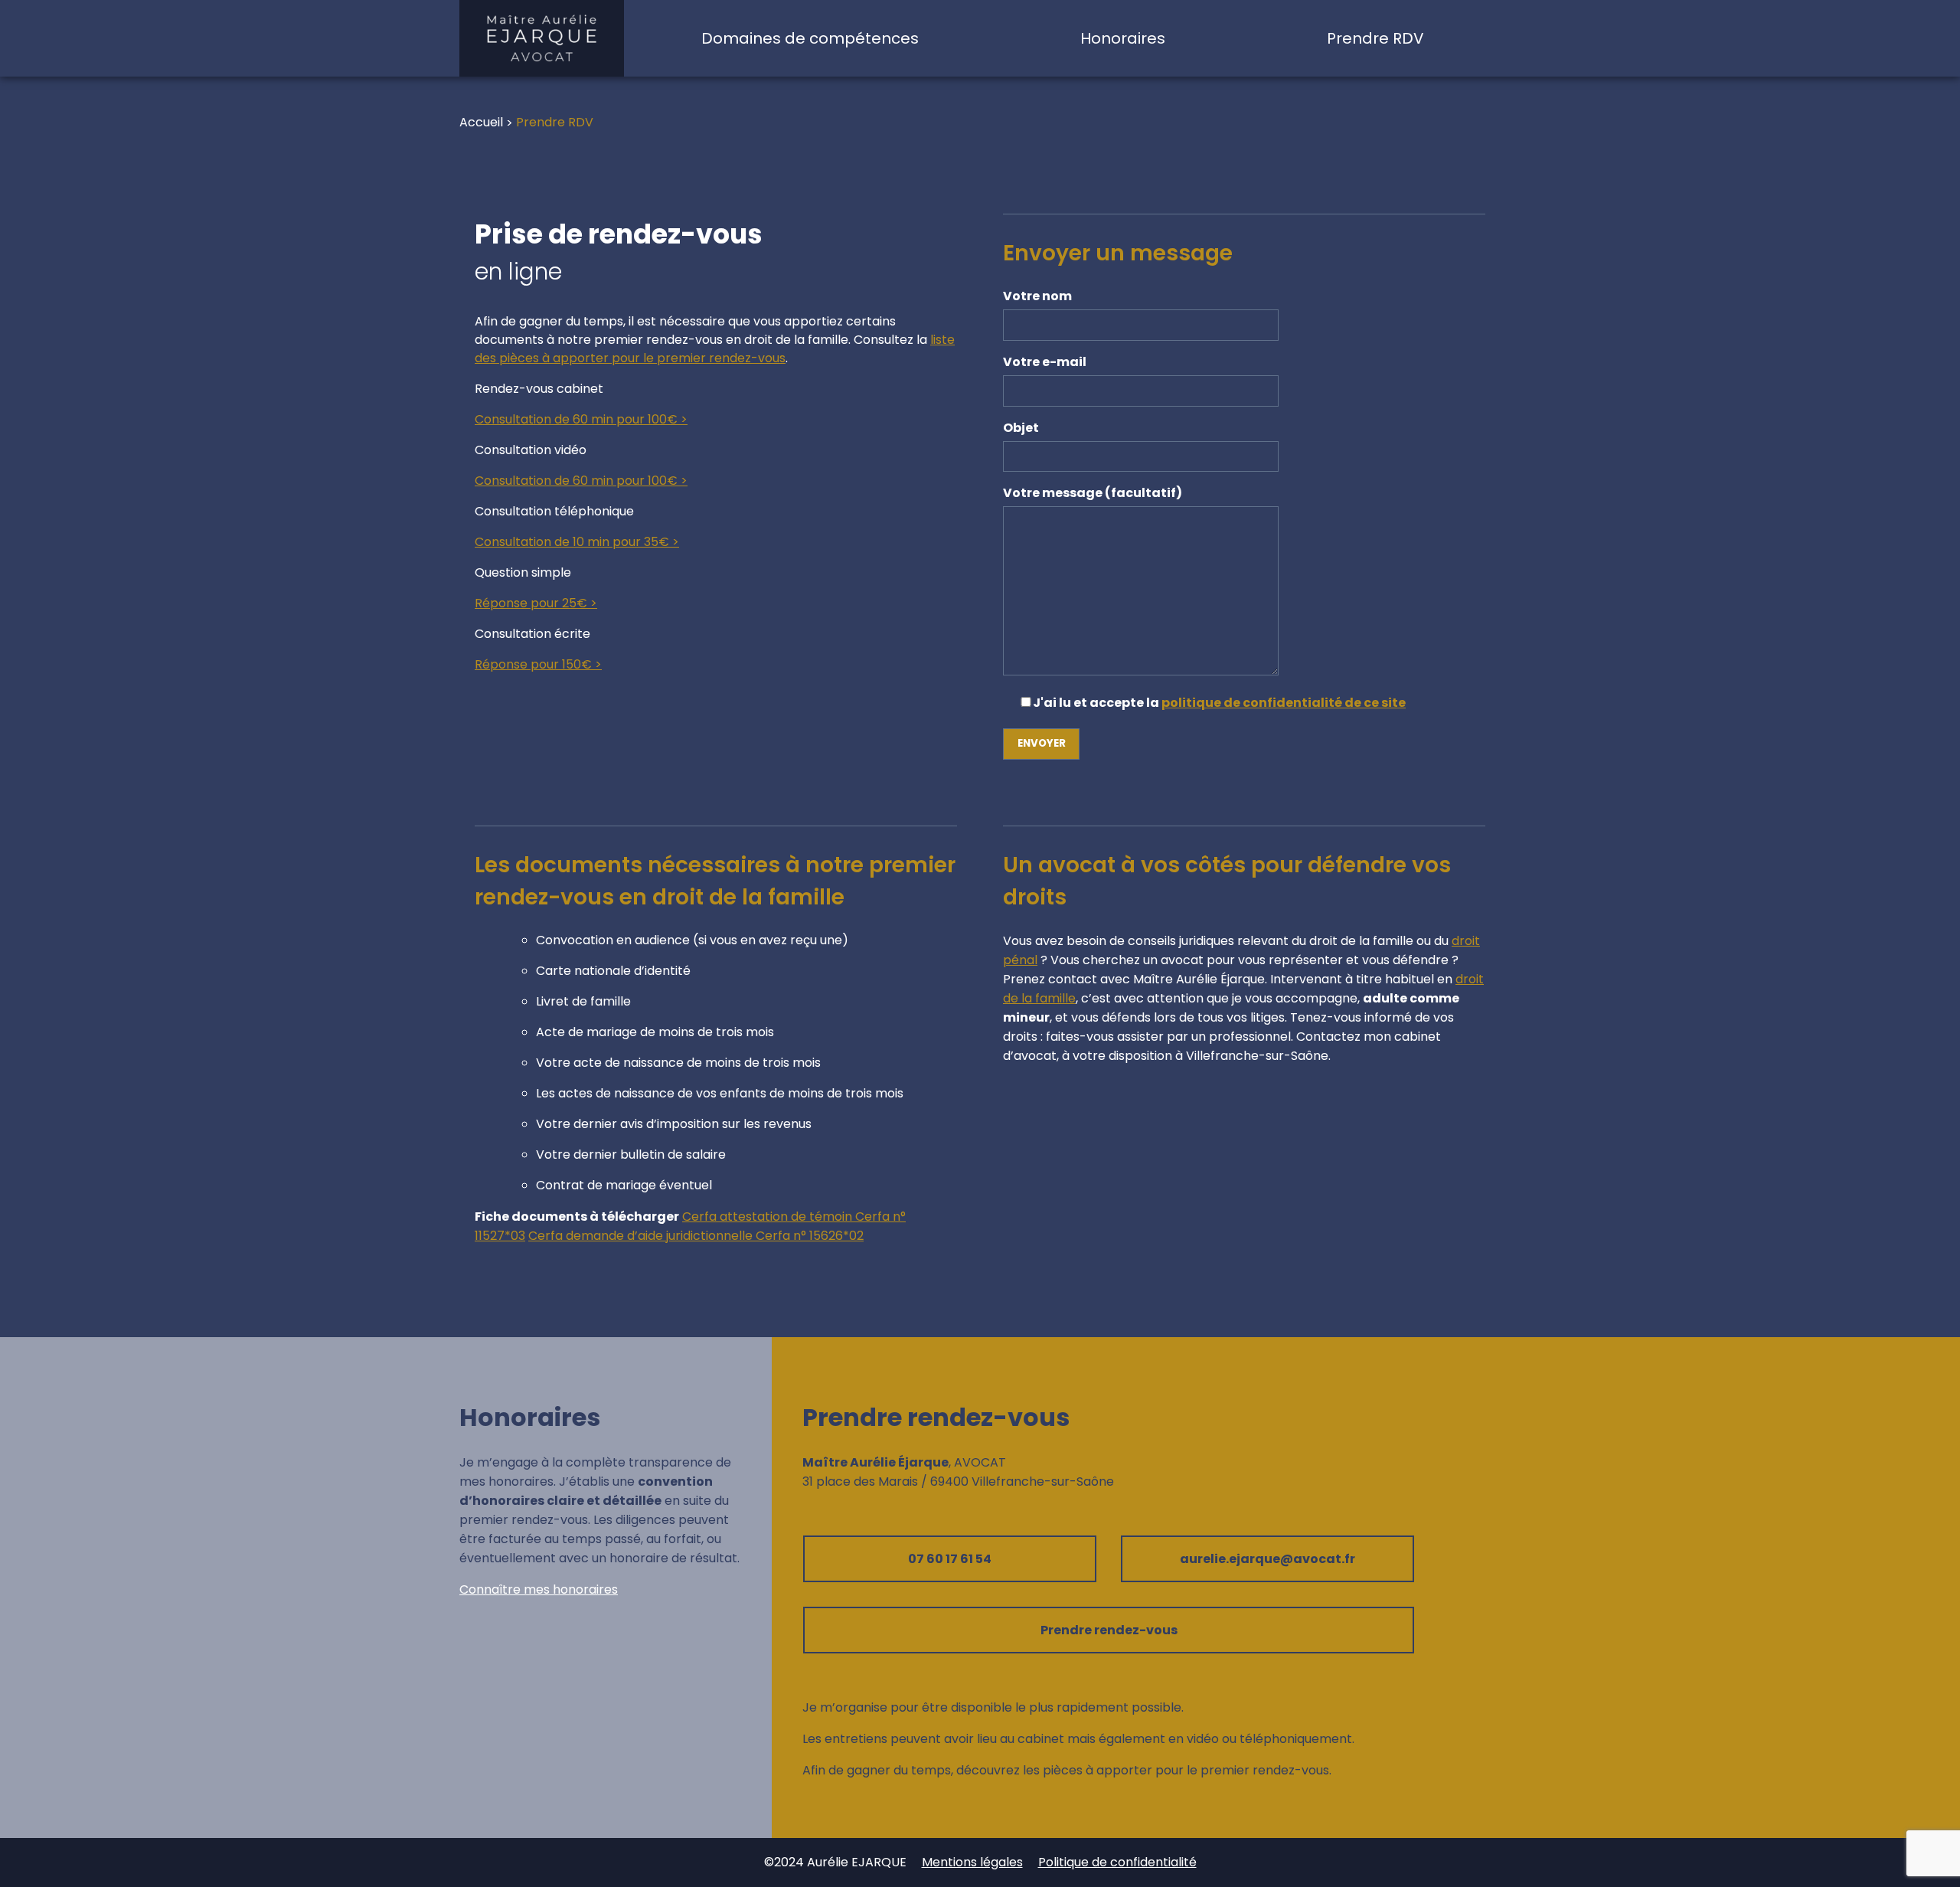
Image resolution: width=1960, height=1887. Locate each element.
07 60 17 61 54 (950, 1559)
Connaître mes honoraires (539, 1589)
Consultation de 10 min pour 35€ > (577, 542)
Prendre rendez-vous (1109, 1630)
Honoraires (1123, 38)
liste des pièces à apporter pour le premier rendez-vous (715, 349)
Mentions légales (972, 1862)
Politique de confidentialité (1117, 1862)
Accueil (481, 122)
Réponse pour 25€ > (536, 603)
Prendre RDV (1375, 38)
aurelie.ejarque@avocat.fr (1267, 1559)
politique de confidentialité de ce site (1284, 703)
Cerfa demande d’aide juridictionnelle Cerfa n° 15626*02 (696, 1236)
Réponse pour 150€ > (538, 664)
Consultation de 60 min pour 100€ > (581, 419)
